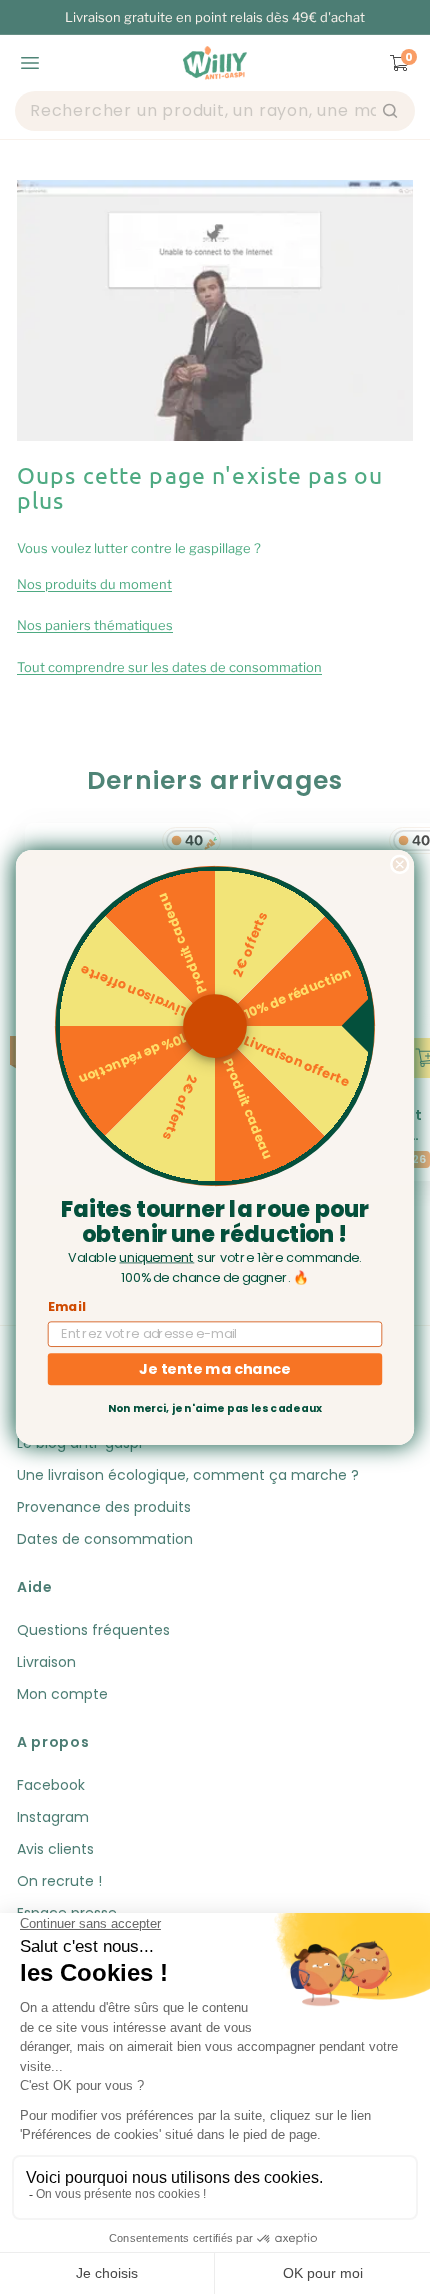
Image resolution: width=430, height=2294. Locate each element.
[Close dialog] (400, 864)
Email (67, 1306)
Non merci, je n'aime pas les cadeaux (215, 1408)
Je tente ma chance (214, 1368)
